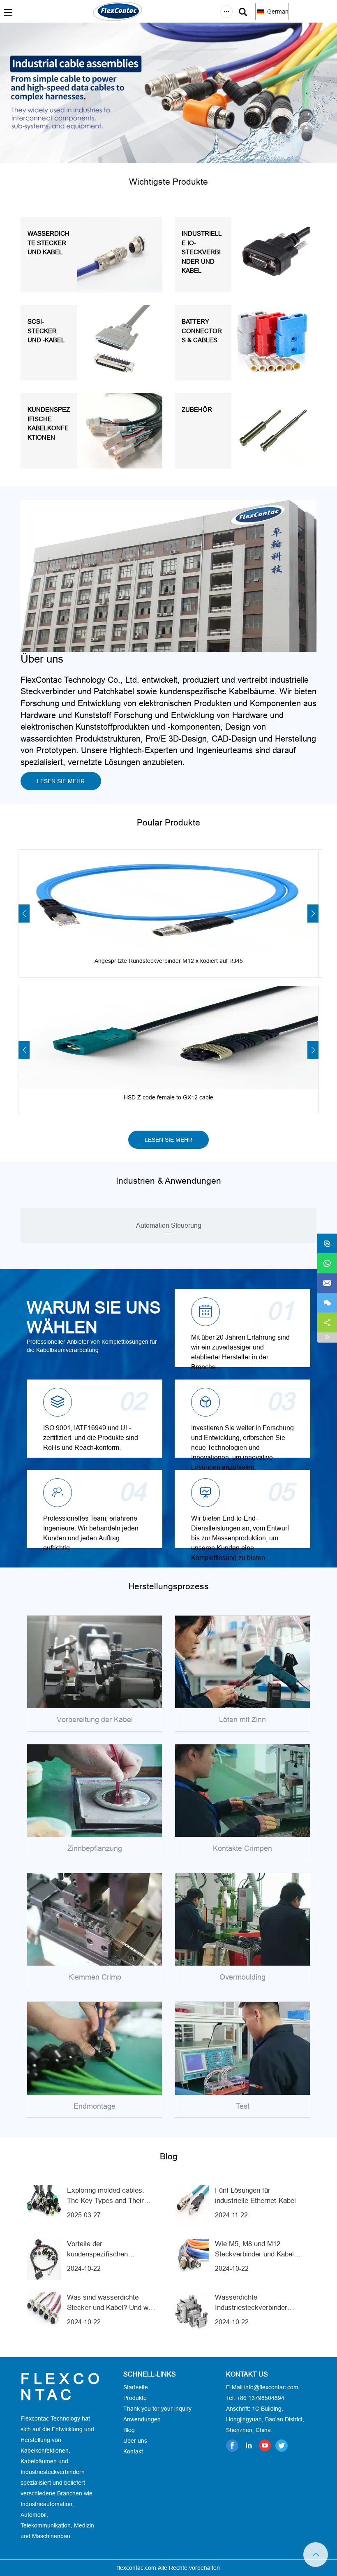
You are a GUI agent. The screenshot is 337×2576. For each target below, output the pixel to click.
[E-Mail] (327, 1283)
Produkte (135, 2398)
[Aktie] (327, 1322)
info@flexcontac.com (271, 2387)
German (277, 12)
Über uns (135, 2441)
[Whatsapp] (327, 1263)
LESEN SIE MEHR (61, 781)
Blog (129, 2430)
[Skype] (327, 1243)
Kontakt (133, 2451)
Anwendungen (142, 2419)
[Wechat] (327, 1303)
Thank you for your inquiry (157, 2409)
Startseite (136, 2387)
